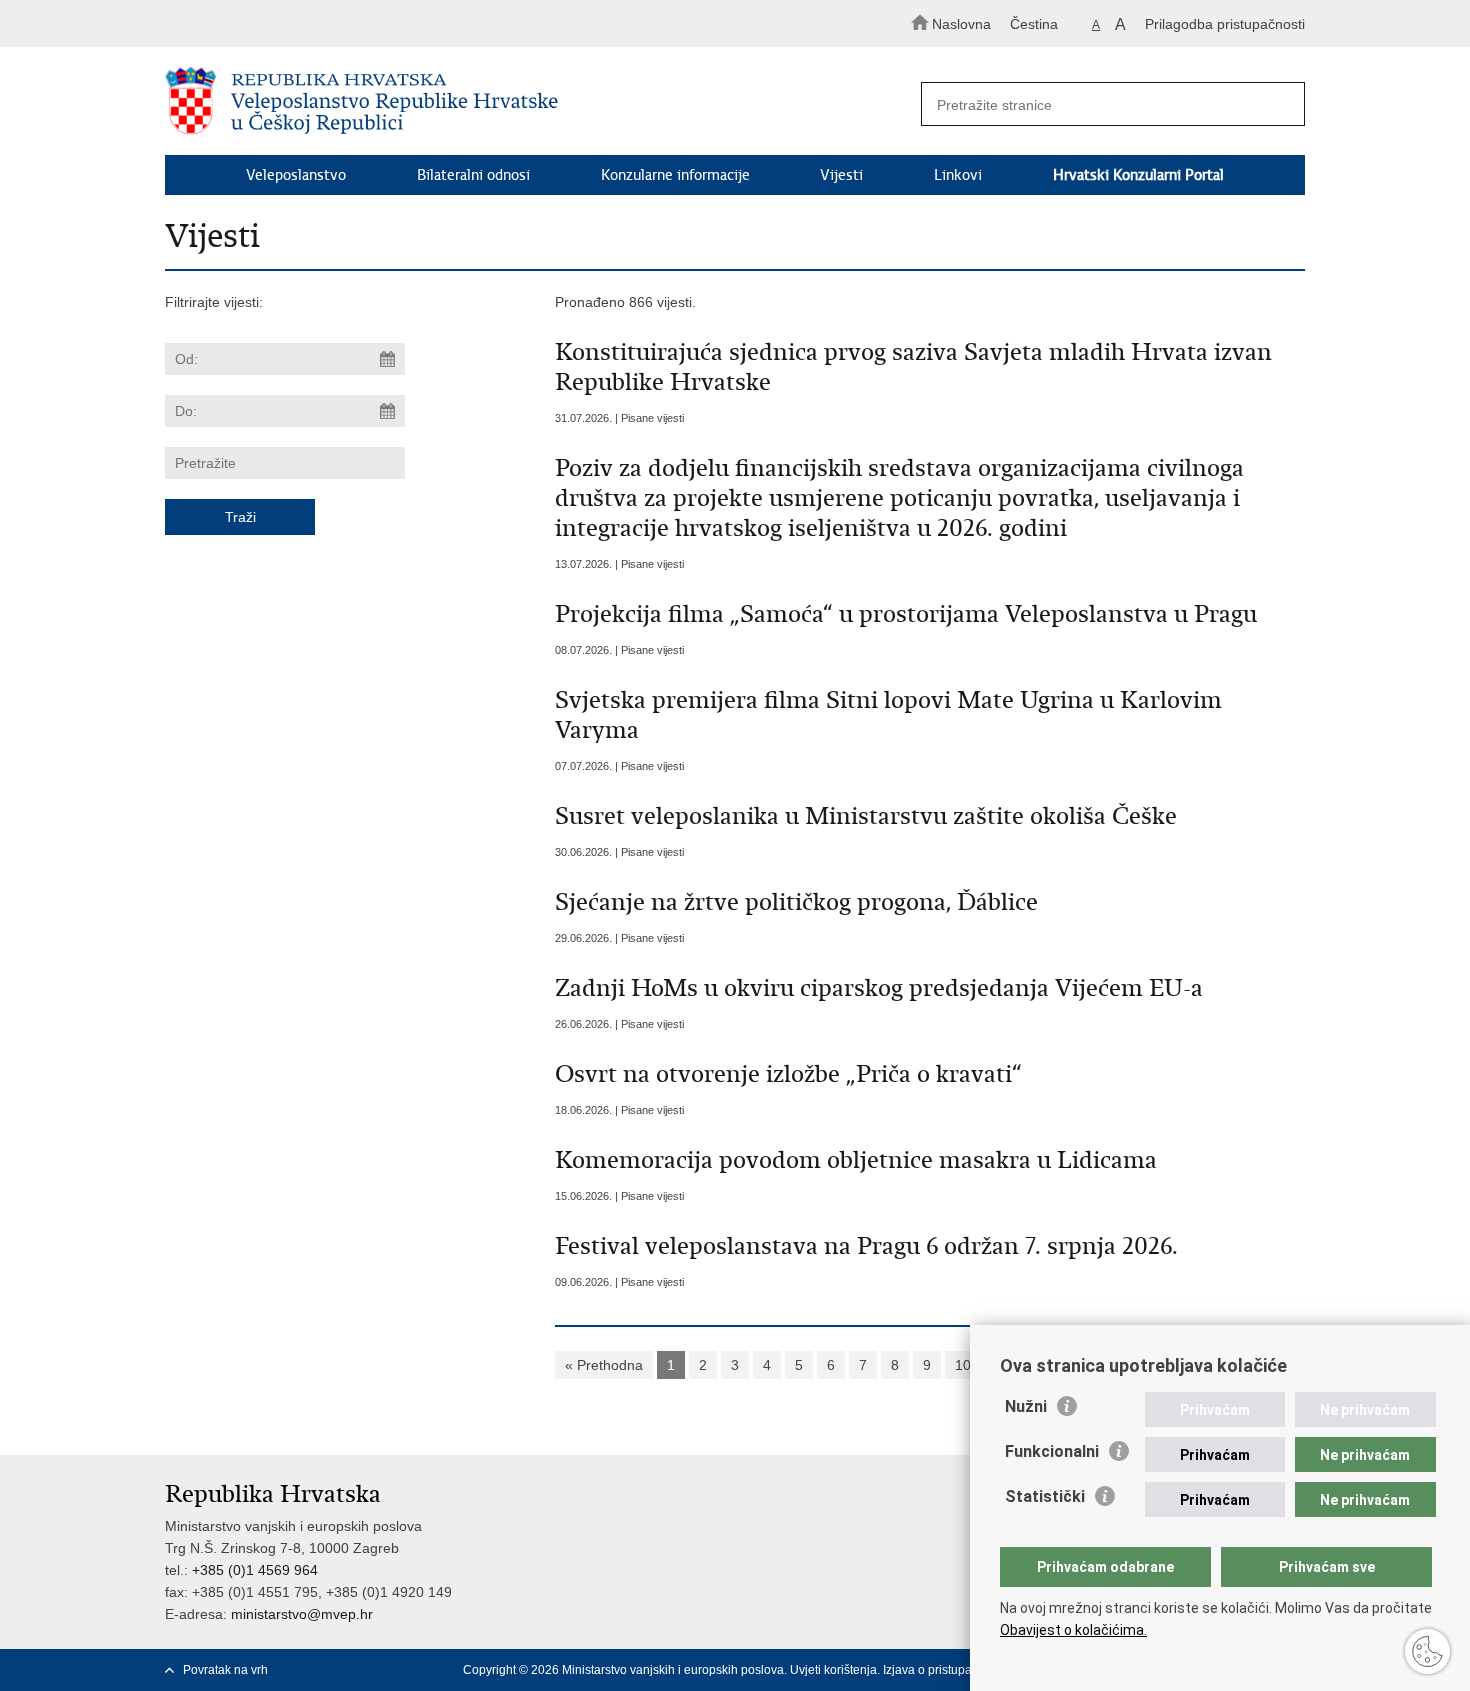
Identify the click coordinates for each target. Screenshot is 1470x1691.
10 (963, 1365)
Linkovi (958, 175)
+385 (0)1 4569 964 (255, 1570)
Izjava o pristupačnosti (943, 1670)
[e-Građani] (250, 23)
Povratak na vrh (225, 1670)
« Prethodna (604, 1365)
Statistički (1045, 1496)
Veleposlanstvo (296, 175)
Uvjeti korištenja (833, 1670)
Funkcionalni (1052, 1451)
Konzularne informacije (675, 175)
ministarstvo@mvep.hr (302, 1614)
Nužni (1026, 1406)
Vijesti (841, 175)
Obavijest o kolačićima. (1073, 1630)
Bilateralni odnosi (473, 175)
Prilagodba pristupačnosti (1225, 24)
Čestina (1034, 24)
